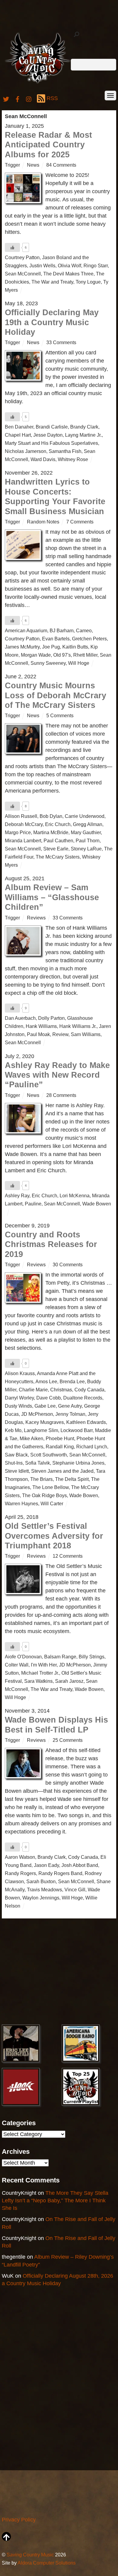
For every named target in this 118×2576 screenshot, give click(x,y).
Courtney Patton (22, 257)
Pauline (33, 1204)
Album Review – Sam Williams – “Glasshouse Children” (52, 897)
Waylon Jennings (41, 1898)
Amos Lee (46, 1381)
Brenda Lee (72, 1381)
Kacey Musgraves (45, 1422)
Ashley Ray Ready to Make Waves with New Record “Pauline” (57, 1075)
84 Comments (61, 165)
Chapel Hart (18, 435)
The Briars (41, 1479)
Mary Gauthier (86, 832)
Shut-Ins (14, 1463)
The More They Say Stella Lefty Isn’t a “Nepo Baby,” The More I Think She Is (55, 2201)
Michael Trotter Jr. (40, 1673)
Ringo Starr (96, 265)
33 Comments (61, 342)
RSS (52, 98)
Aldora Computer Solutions (47, 2563)
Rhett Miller (85, 655)
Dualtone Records (83, 1398)
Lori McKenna (75, 1195)
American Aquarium (26, 630)
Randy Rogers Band (60, 1873)
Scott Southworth (49, 1455)
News (33, 165)
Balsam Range (60, 1657)
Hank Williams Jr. (78, 1026)
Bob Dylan (51, 816)
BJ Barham (62, 630)
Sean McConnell (23, 274)
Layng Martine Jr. (83, 435)
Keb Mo (13, 1430)
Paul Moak (38, 1034)
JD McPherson (37, 1414)
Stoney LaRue (86, 849)
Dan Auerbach (20, 1018)
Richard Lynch (92, 1447)
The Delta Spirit (72, 1479)
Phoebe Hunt (60, 1438)
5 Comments (60, 715)
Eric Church (58, 824)
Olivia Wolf (69, 265)
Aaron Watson (20, 1857)
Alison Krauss (20, 1373)
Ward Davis (43, 459)
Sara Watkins (38, 1681)
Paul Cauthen (58, 840)
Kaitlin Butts (75, 647)
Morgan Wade (36, 655)
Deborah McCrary (24, 824)
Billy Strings (92, 1657)
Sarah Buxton (41, 1881)
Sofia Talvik (38, 1463)
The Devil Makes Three (68, 274)
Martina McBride (51, 832)
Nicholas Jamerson (26, 451)
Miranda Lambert (23, 840)
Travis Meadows (44, 1890)
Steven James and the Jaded (62, 1471)
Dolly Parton (51, 1018)
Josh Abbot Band (80, 1865)
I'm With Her (44, 1665)
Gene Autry (70, 1406)
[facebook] (18, 98)
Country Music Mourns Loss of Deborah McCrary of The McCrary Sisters (56, 695)
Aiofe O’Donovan (23, 1657)
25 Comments (68, 1740)
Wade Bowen (97, 1204)
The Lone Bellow (51, 1487)
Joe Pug (51, 647)
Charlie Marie (33, 1390)
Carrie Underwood (85, 816)
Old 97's (62, 655)
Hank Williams (41, 1026)
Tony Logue (88, 282)
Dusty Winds (18, 1406)
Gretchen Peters (89, 639)
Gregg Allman (88, 824)
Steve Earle (56, 849)
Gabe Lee (45, 1406)
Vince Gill (75, 1890)
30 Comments (68, 1264)
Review (60, 1034)
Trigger (12, 165)
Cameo (84, 630)
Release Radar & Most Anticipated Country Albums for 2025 (48, 145)
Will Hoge (79, 663)
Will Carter (52, 1503)
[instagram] (29, 98)
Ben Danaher (19, 427)
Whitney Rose (73, 459)
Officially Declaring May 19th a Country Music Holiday (52, 322)
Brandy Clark (84, 427)
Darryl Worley (19, 1398)
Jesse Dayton (48, 435)
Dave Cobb (49, 1398)
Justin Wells (42, 265)
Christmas (61, 1390)
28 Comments (61, 1095)
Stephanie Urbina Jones (78, 1463)
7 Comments (80, 522)
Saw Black (16, 1455)
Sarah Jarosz (69, 1681)
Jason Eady (46, 1865)
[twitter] (6, 98)
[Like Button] (12, 247)
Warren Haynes (21, 1503)
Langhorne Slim (41, 1430)
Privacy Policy (19, 2520)
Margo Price (18, 832)
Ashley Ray (17, 1195)
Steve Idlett (17, 1471)
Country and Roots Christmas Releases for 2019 (51, 1244)
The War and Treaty (52, 282)
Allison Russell (21, 816)
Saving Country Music (30, 2555)
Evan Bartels (56, 639)
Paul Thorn (88, 840)
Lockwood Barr (77, 1430)
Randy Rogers (20, 1873)
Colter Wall (17, 1665)
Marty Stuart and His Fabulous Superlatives (51, 443)
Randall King (60, 1447)
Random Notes (43, 522)
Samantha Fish (65, 451)
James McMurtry (22, 647)
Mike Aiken (31, 1438)
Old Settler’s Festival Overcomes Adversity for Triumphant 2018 (54, 1536)
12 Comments (68, 1556)
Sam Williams (86, 1034)
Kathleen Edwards (86, 1422)
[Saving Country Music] (38, 83)
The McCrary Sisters (58, 857)
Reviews (36, 918)
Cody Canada (89, 1390)
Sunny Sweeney (48, 663)
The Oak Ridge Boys (44, 1495)
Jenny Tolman (70, 1414)
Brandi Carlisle (52, 427)
